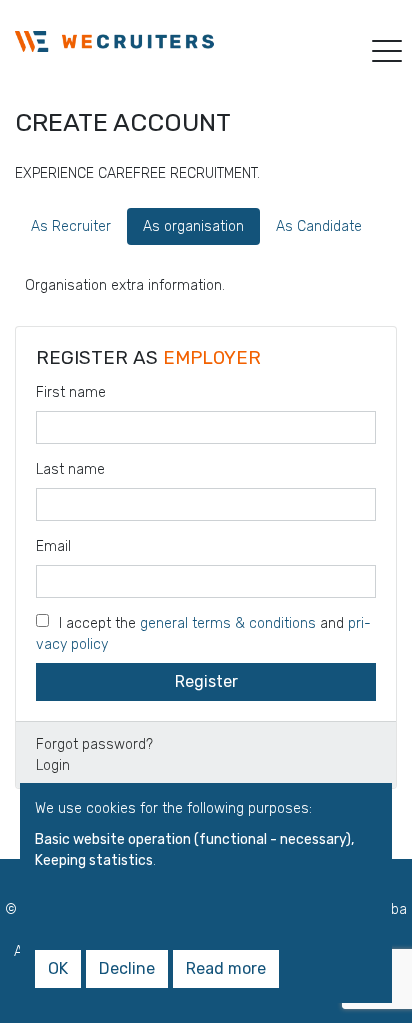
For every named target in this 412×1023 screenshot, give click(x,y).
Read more (226, 968)
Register (206, 681)
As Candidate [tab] (319, 226)
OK (58, 968)
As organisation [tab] (193, 226)
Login (53, 765)
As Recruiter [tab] (71, 226)
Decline (127, 968)
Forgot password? (94, 744)
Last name (70, 469)
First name (71, 392)
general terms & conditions (228, 623)
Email (53, 546)
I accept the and (203, 634)
